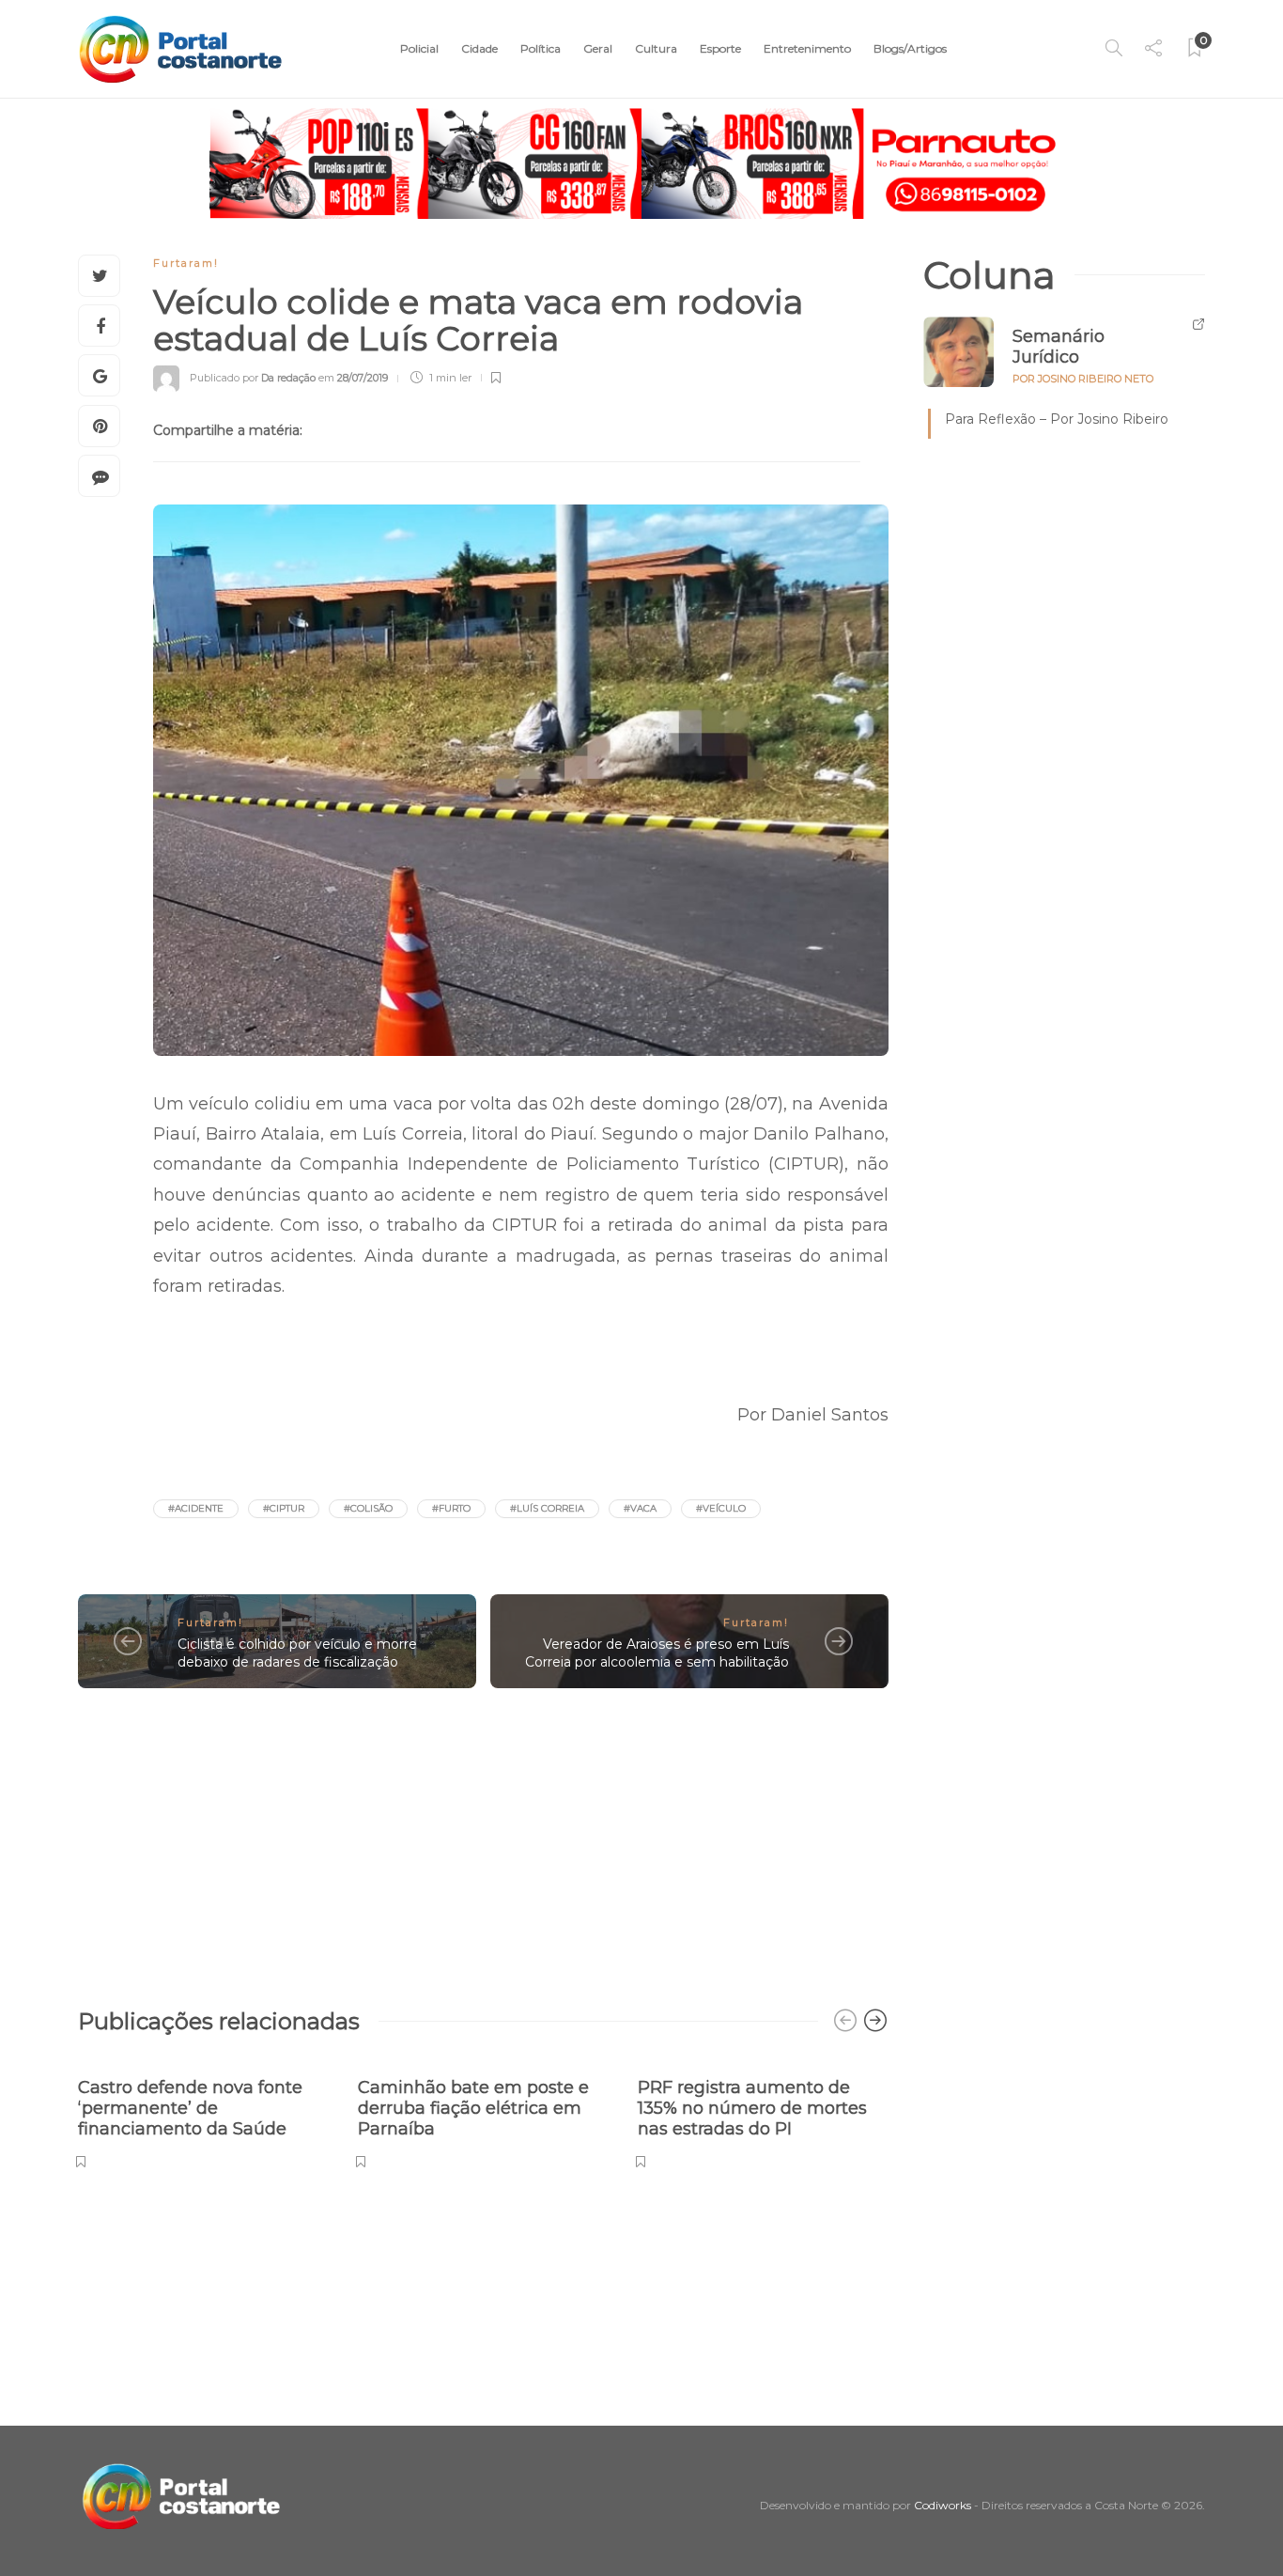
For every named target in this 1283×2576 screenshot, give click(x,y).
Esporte (720, 48)
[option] (204, 2113)
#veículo (721, 1508)
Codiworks (943, 2505)
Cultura (656, 48)
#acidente (196, 1508)
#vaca (640, 1508)
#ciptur (284, 1508)
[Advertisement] (483, 1839)
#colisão (368, 1508)
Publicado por (253, 378)
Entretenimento (807, 48)
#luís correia (547, 1508)
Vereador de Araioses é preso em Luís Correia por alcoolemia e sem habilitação (657, 1653)
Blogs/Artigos (910, 48)
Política (541, 48)
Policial (419, 48)
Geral (598, 48)
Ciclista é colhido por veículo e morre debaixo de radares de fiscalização (297, 1653)
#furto (451, 1508)
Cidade (479, 48)
